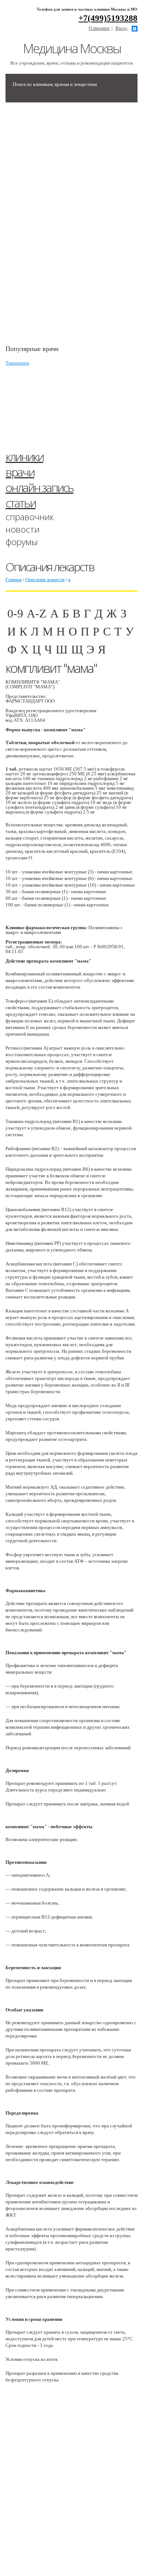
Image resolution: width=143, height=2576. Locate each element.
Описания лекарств (45, 579)
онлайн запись (39, 487)
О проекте (99, 28)
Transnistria (17, 363)
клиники (24, 456)
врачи (20, 472)
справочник (30, 517)
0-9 (15, 613)
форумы (22, 542)
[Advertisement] (60, 227)
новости (23, 529)
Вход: (122, 28)
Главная (14, 579)
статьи (21, 503)
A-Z (37, 613)
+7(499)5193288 (108, 18)
